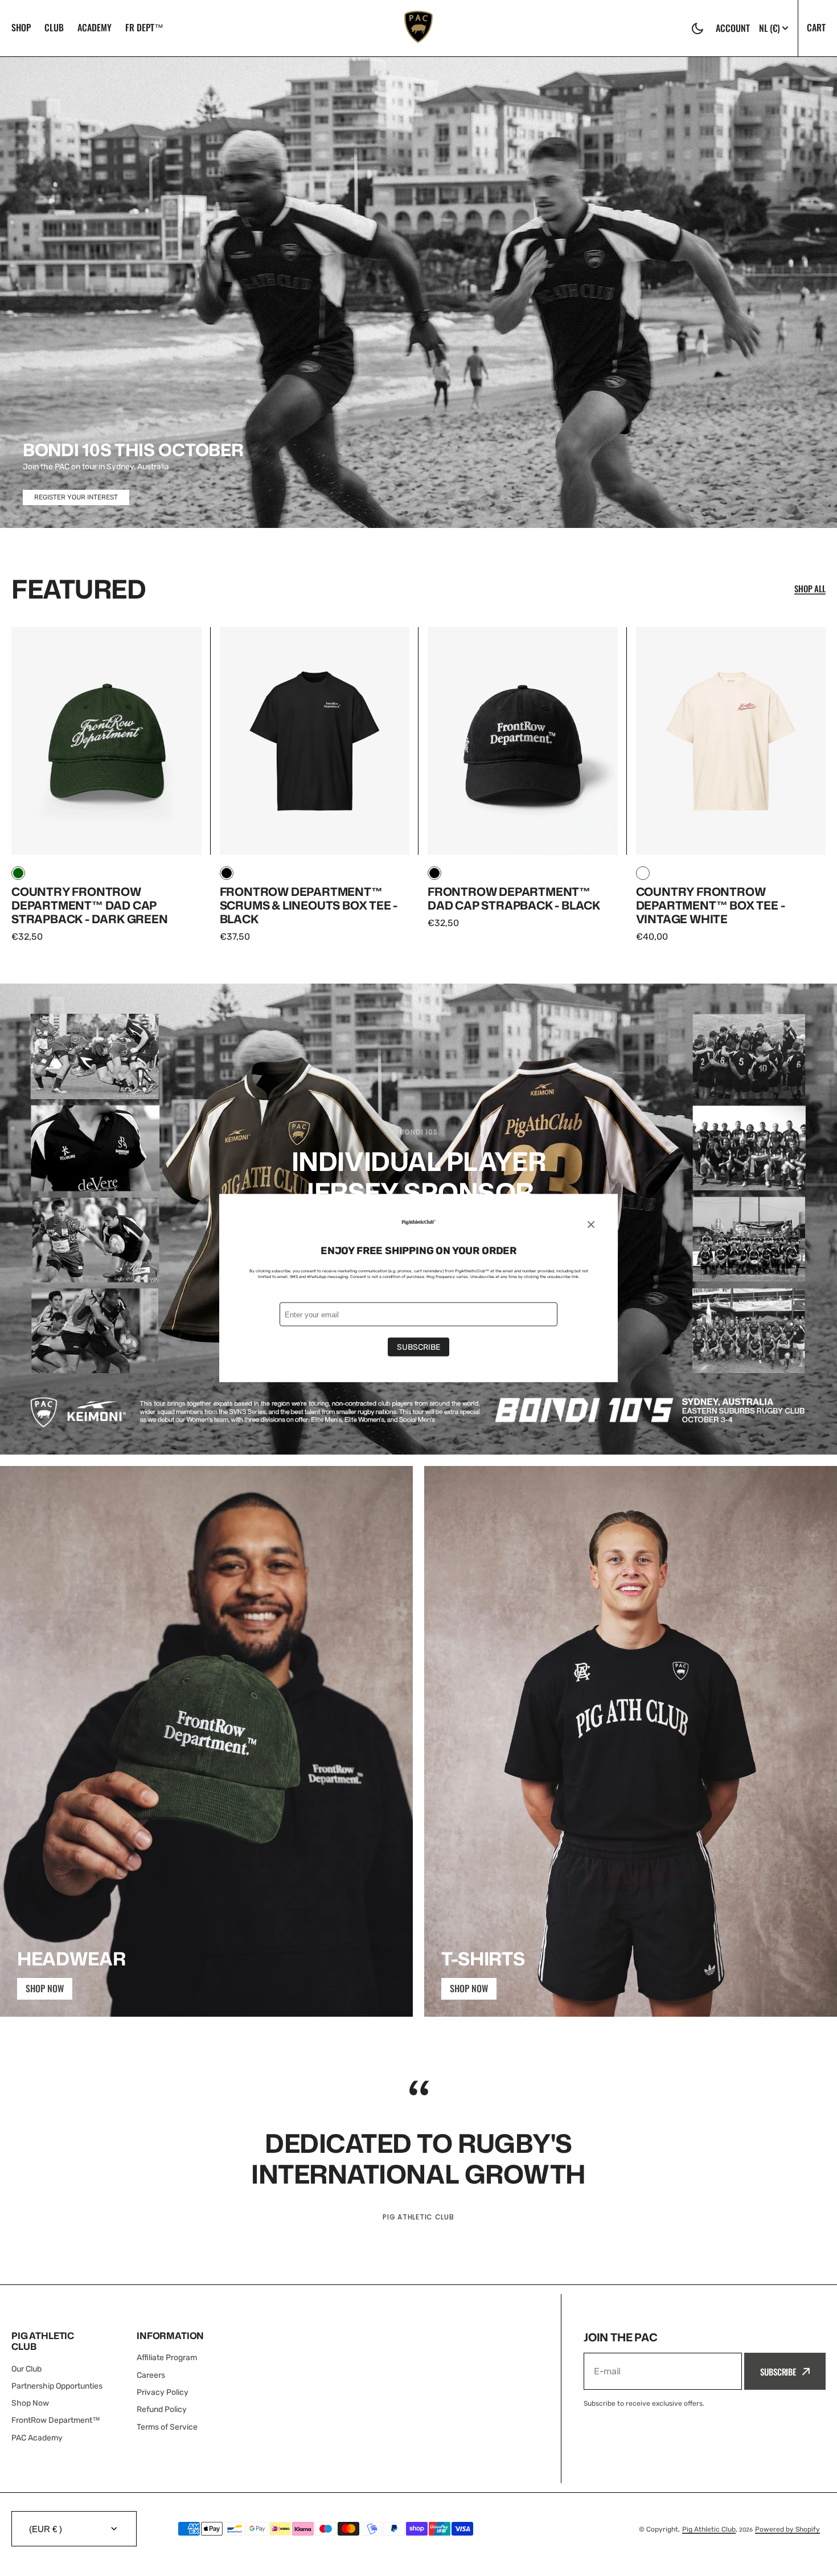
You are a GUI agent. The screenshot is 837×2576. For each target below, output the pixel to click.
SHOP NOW (45, 1988)
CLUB (54, 27)
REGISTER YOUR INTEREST (76, 497)
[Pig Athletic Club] (419, 28)
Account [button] (733, 28)
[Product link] (106, 785)
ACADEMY (95, 27)
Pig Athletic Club (709, 2529)
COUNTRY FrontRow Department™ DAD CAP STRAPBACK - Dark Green (90, 905)
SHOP (21, 27)
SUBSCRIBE (778, 2372)
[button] (698, 28)
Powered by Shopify (787, 2529)
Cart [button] (816, 27)
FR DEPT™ (144, 27)
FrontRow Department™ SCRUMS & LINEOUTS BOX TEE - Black (309, 905)
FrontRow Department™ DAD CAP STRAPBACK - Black (514, 898)
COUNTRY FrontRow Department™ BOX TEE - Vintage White (711, 905)
